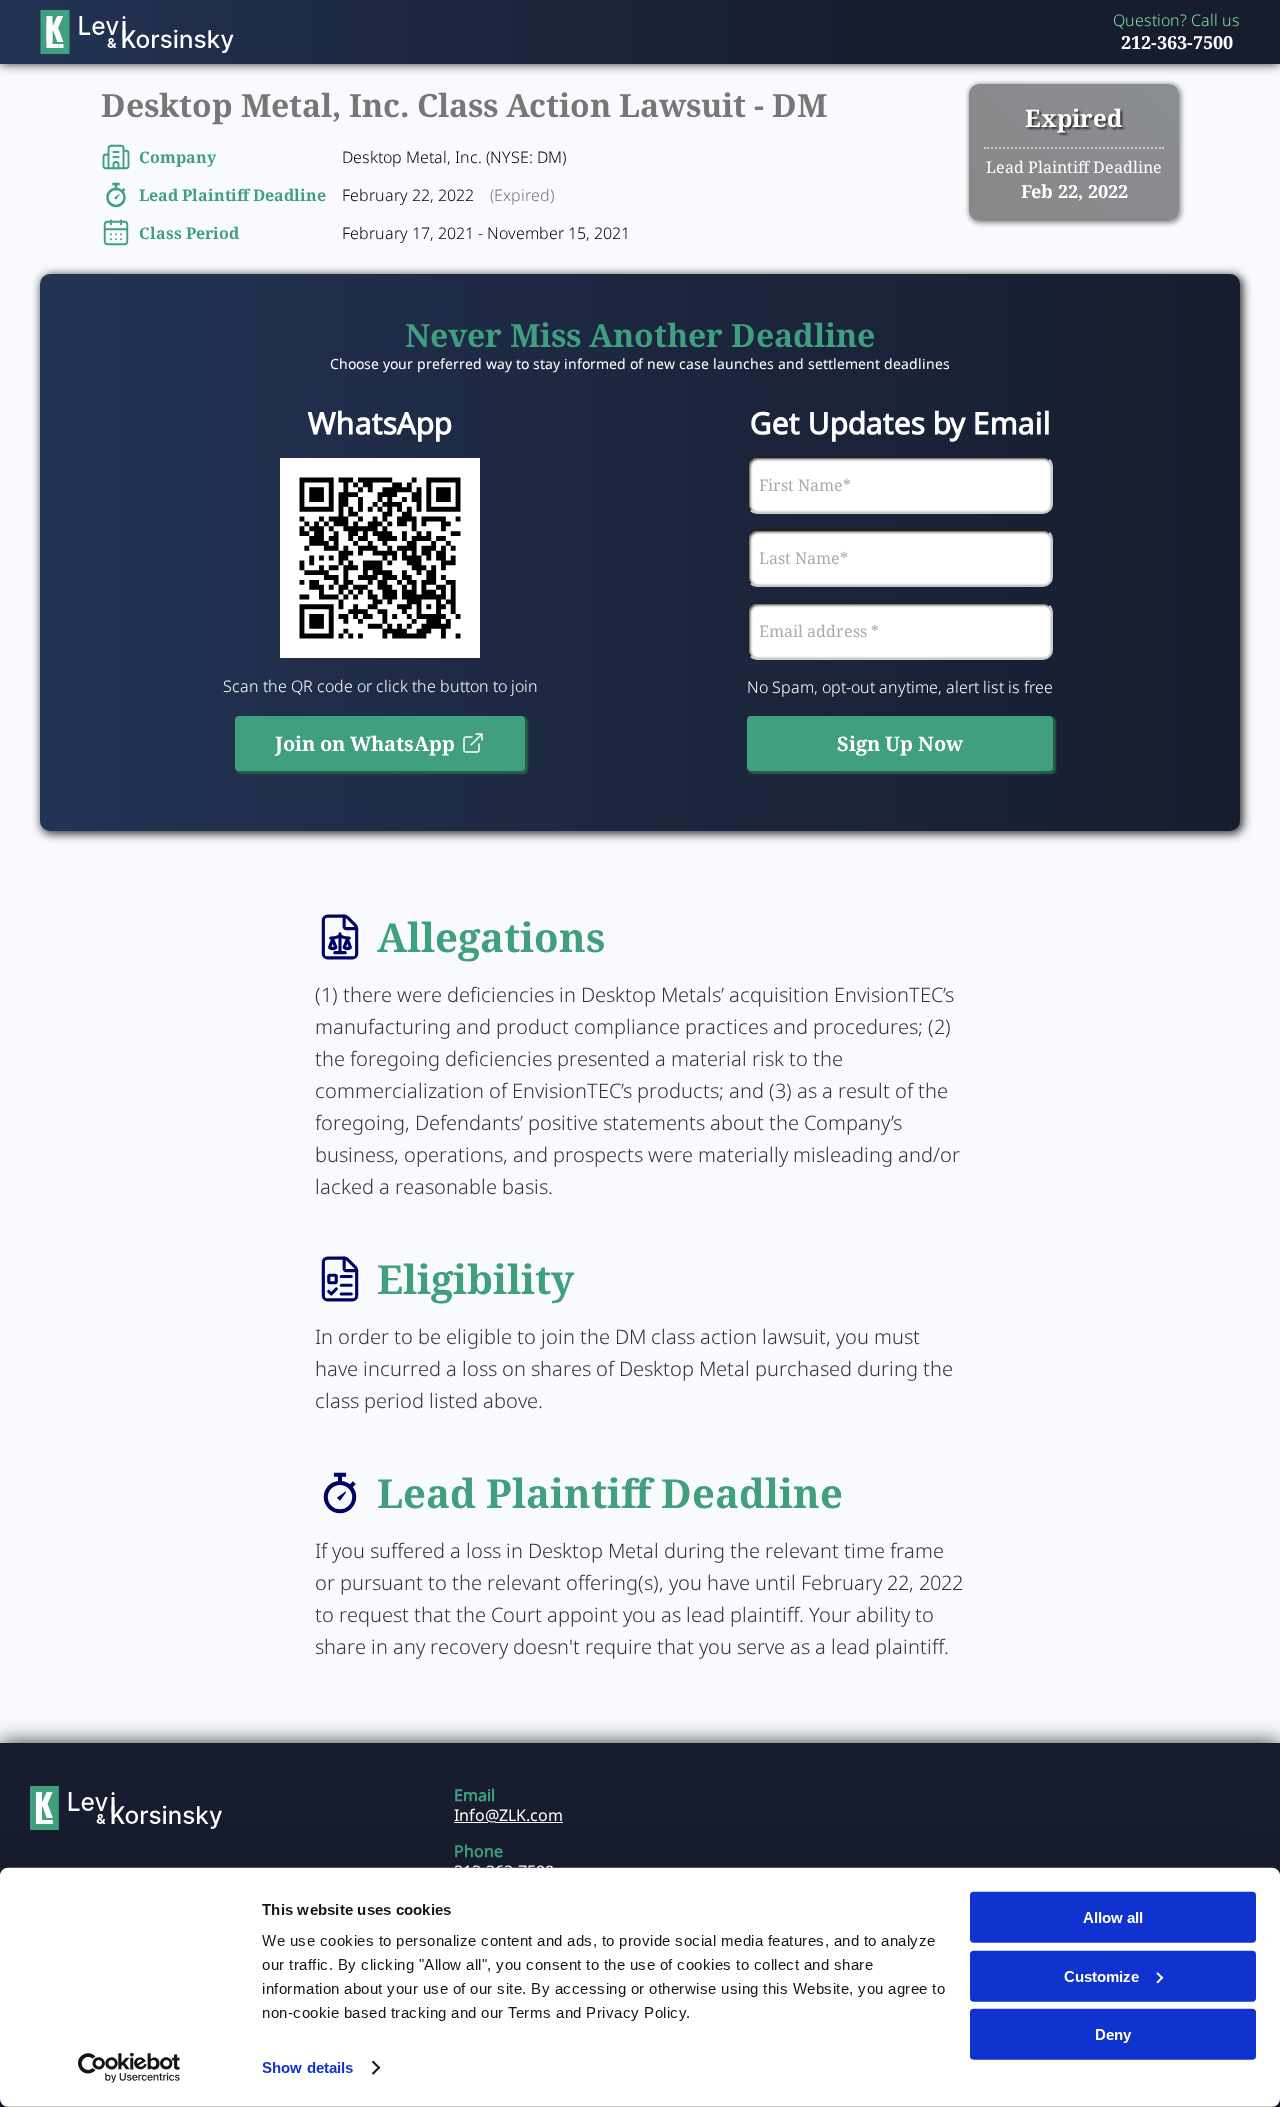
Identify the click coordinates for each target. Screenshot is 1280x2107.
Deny (1113, 2034)
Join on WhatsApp (365, 743)
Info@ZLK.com (508, 1815)
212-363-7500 (1177, 42)
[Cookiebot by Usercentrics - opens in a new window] (129, 2068)
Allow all (1113, 1917)
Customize (1101, 1975)
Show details (307, 2067)
